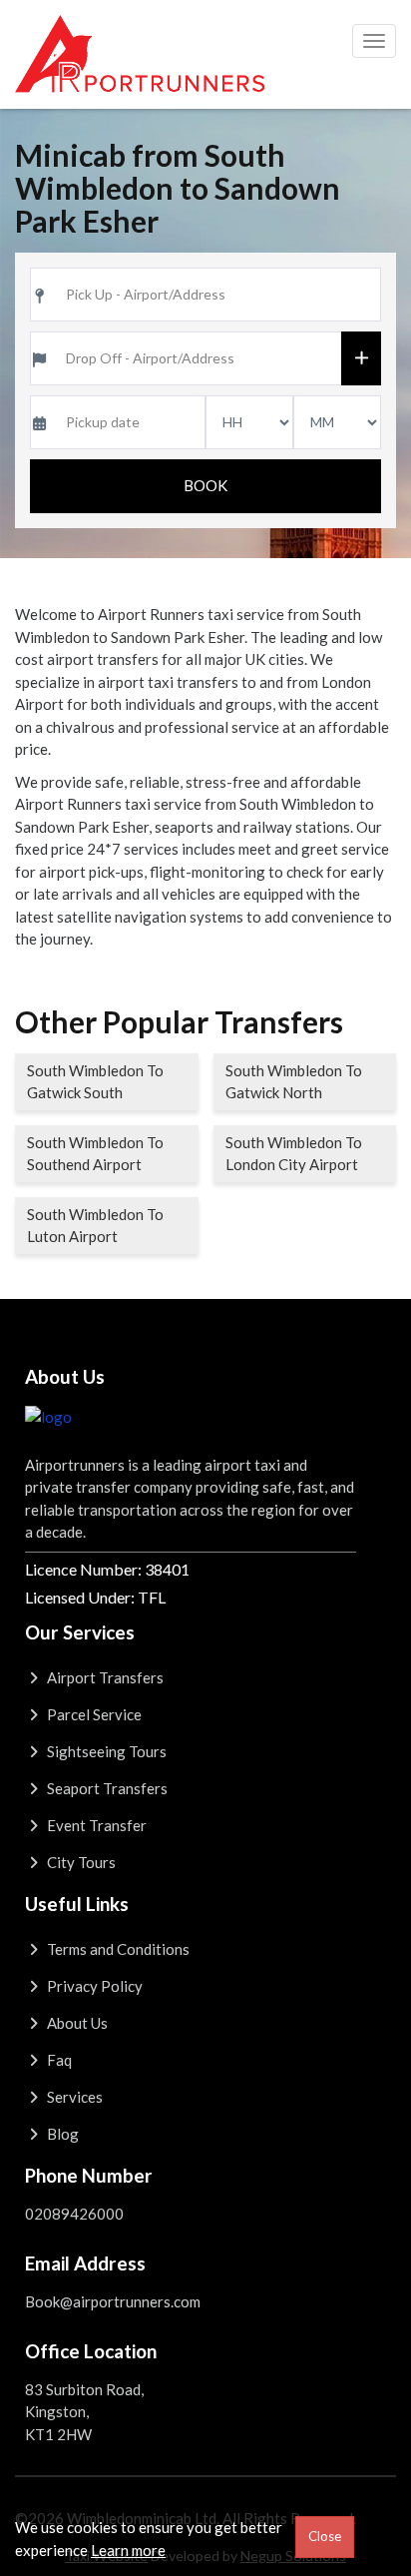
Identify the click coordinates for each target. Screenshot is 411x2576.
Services (73, 2097)
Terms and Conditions (117, 1949)
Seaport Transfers (106, 1788)
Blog (61, 2134)
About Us (76, 2023)
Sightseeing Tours (105, 1751)
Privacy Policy (93, 1986)
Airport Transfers (104, 1677)
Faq (58, 2060)
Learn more (128, 2550)
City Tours (80, 1862)
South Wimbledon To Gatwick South (95, 1082)
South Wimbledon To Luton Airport (95, 1226)
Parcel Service (93, 1714)
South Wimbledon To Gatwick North (294, 1082)
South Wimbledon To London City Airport (294, 1154)
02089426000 (74, 2214)
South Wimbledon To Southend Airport (95, 1154)
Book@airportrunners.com (113, 2301)
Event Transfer (95, 1825)
